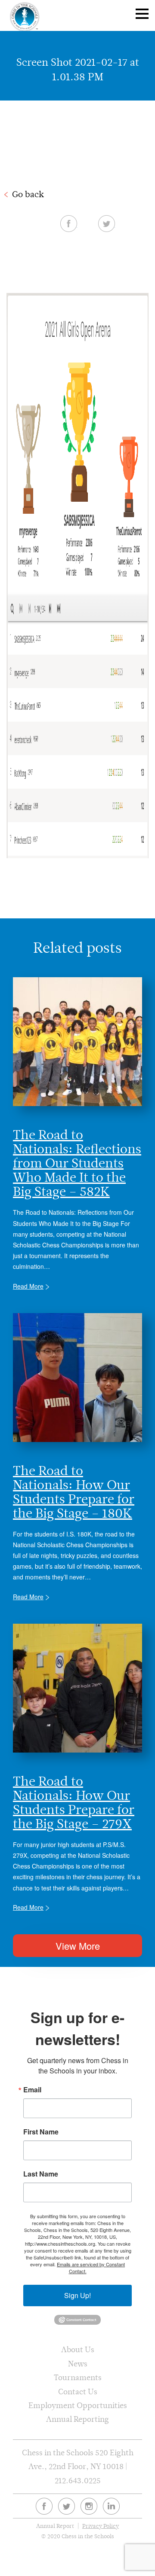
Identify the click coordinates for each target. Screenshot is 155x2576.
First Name (41, 2132)
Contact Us (78, 2392)
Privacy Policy (101, 2526)
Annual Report (55, 2526)
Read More (28, 1286)
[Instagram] (89, 2506)
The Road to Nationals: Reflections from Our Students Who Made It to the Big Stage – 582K (77, 1163)
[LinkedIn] (111, 2506)
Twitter (107, 223)
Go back (28, 194)
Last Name (41, 2174)
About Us (78, 2349)
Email (32, 2090)
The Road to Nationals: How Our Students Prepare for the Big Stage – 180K (74, 1492)
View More (78, 1946)
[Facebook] (44, 2506)
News (78, 2364)
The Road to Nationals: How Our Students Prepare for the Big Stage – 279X (74, 1802)
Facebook (69, 223)
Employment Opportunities (78, 2405)
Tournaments (78, 2377)
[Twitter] (67, 2506)
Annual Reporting (77, 2419)
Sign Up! (77, 2295)
